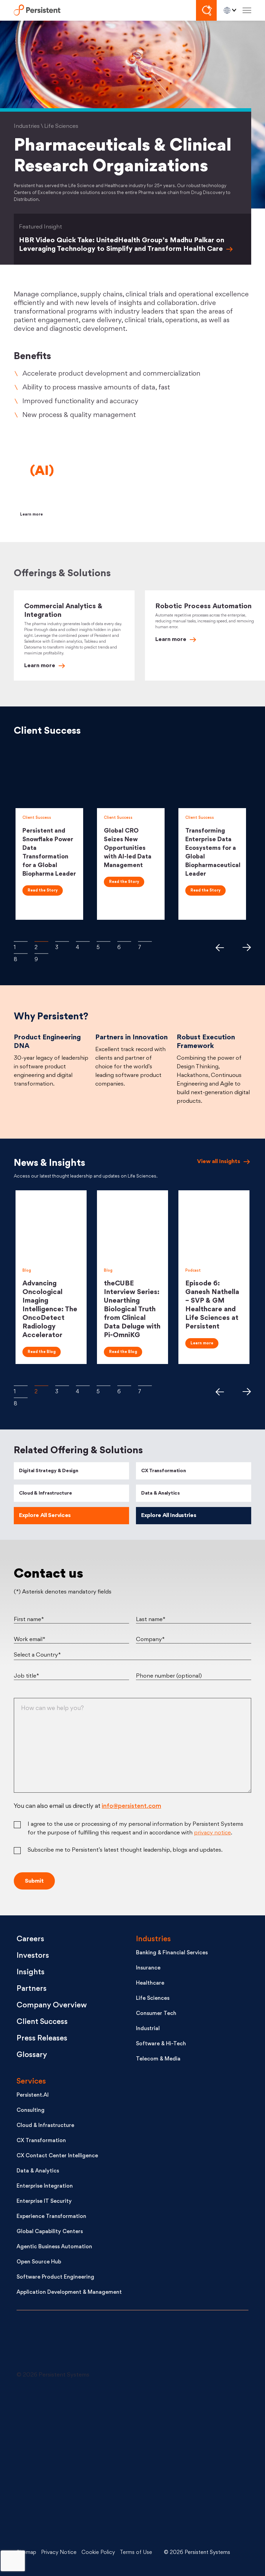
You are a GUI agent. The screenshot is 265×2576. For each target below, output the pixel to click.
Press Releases (42, 2039)
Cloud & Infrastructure (45, 1493)
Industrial (148, 2029)
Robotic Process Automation (203, 607)
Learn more (31, 515)
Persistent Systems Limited (37, 11)
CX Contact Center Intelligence (57, 2156)
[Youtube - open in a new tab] (68, 2464)
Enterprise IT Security (44, 2202)
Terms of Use (136, 2553)
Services (31, 2082)
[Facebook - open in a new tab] (178, 2464)
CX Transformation (164, 1471)
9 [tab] (41, 953)
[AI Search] (206, 10)
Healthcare (150, 1983)
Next (247, 947)
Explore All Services (45, 1516)
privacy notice (212, 1833)
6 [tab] (124, 941)
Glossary (32, 2055)
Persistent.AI (33, 2095)
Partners (32, 1989)
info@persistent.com (131, 1806)
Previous (219, 947)
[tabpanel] (51, 834)
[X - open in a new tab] (178, 2412)
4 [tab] (83, 941)
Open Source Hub (39, 2262)
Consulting (31, 2111)
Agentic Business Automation (54, 2247)
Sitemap (26, 2553)
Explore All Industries (169, 1516)
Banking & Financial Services (172, 1953)
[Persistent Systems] (40, 2344)
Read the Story (43, 891)
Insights (31, 1972)
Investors (33, 1956)
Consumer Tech (156, 2014)
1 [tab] (21, 941)
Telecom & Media (158, 2059)
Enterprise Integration (45, 2186)
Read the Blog (42, 1352)
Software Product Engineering (55, 2277)
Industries (153, 1939)
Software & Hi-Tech (161, 2044)
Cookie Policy (98, 2553)
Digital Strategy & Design (49, 1471)
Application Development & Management (69, 2293)
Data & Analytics (160, 1493)
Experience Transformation (51, 2217)
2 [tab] (41, 941)
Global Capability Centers (50, 2232)
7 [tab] (145, 941)
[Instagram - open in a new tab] (68, 2516)
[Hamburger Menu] (247, 11)
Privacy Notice (59, 2553)
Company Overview (52, 2005)
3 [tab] (62, 941)
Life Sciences (153, 1999)
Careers (30, 1939)
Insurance (148, 1968)
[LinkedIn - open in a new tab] (68, 2412)
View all (219, 1162)
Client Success (42, 2022)
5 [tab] (104, 941)
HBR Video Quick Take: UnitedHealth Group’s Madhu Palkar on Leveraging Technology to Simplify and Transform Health (122, 245)
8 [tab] (21, 953)
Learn (40, 666)
